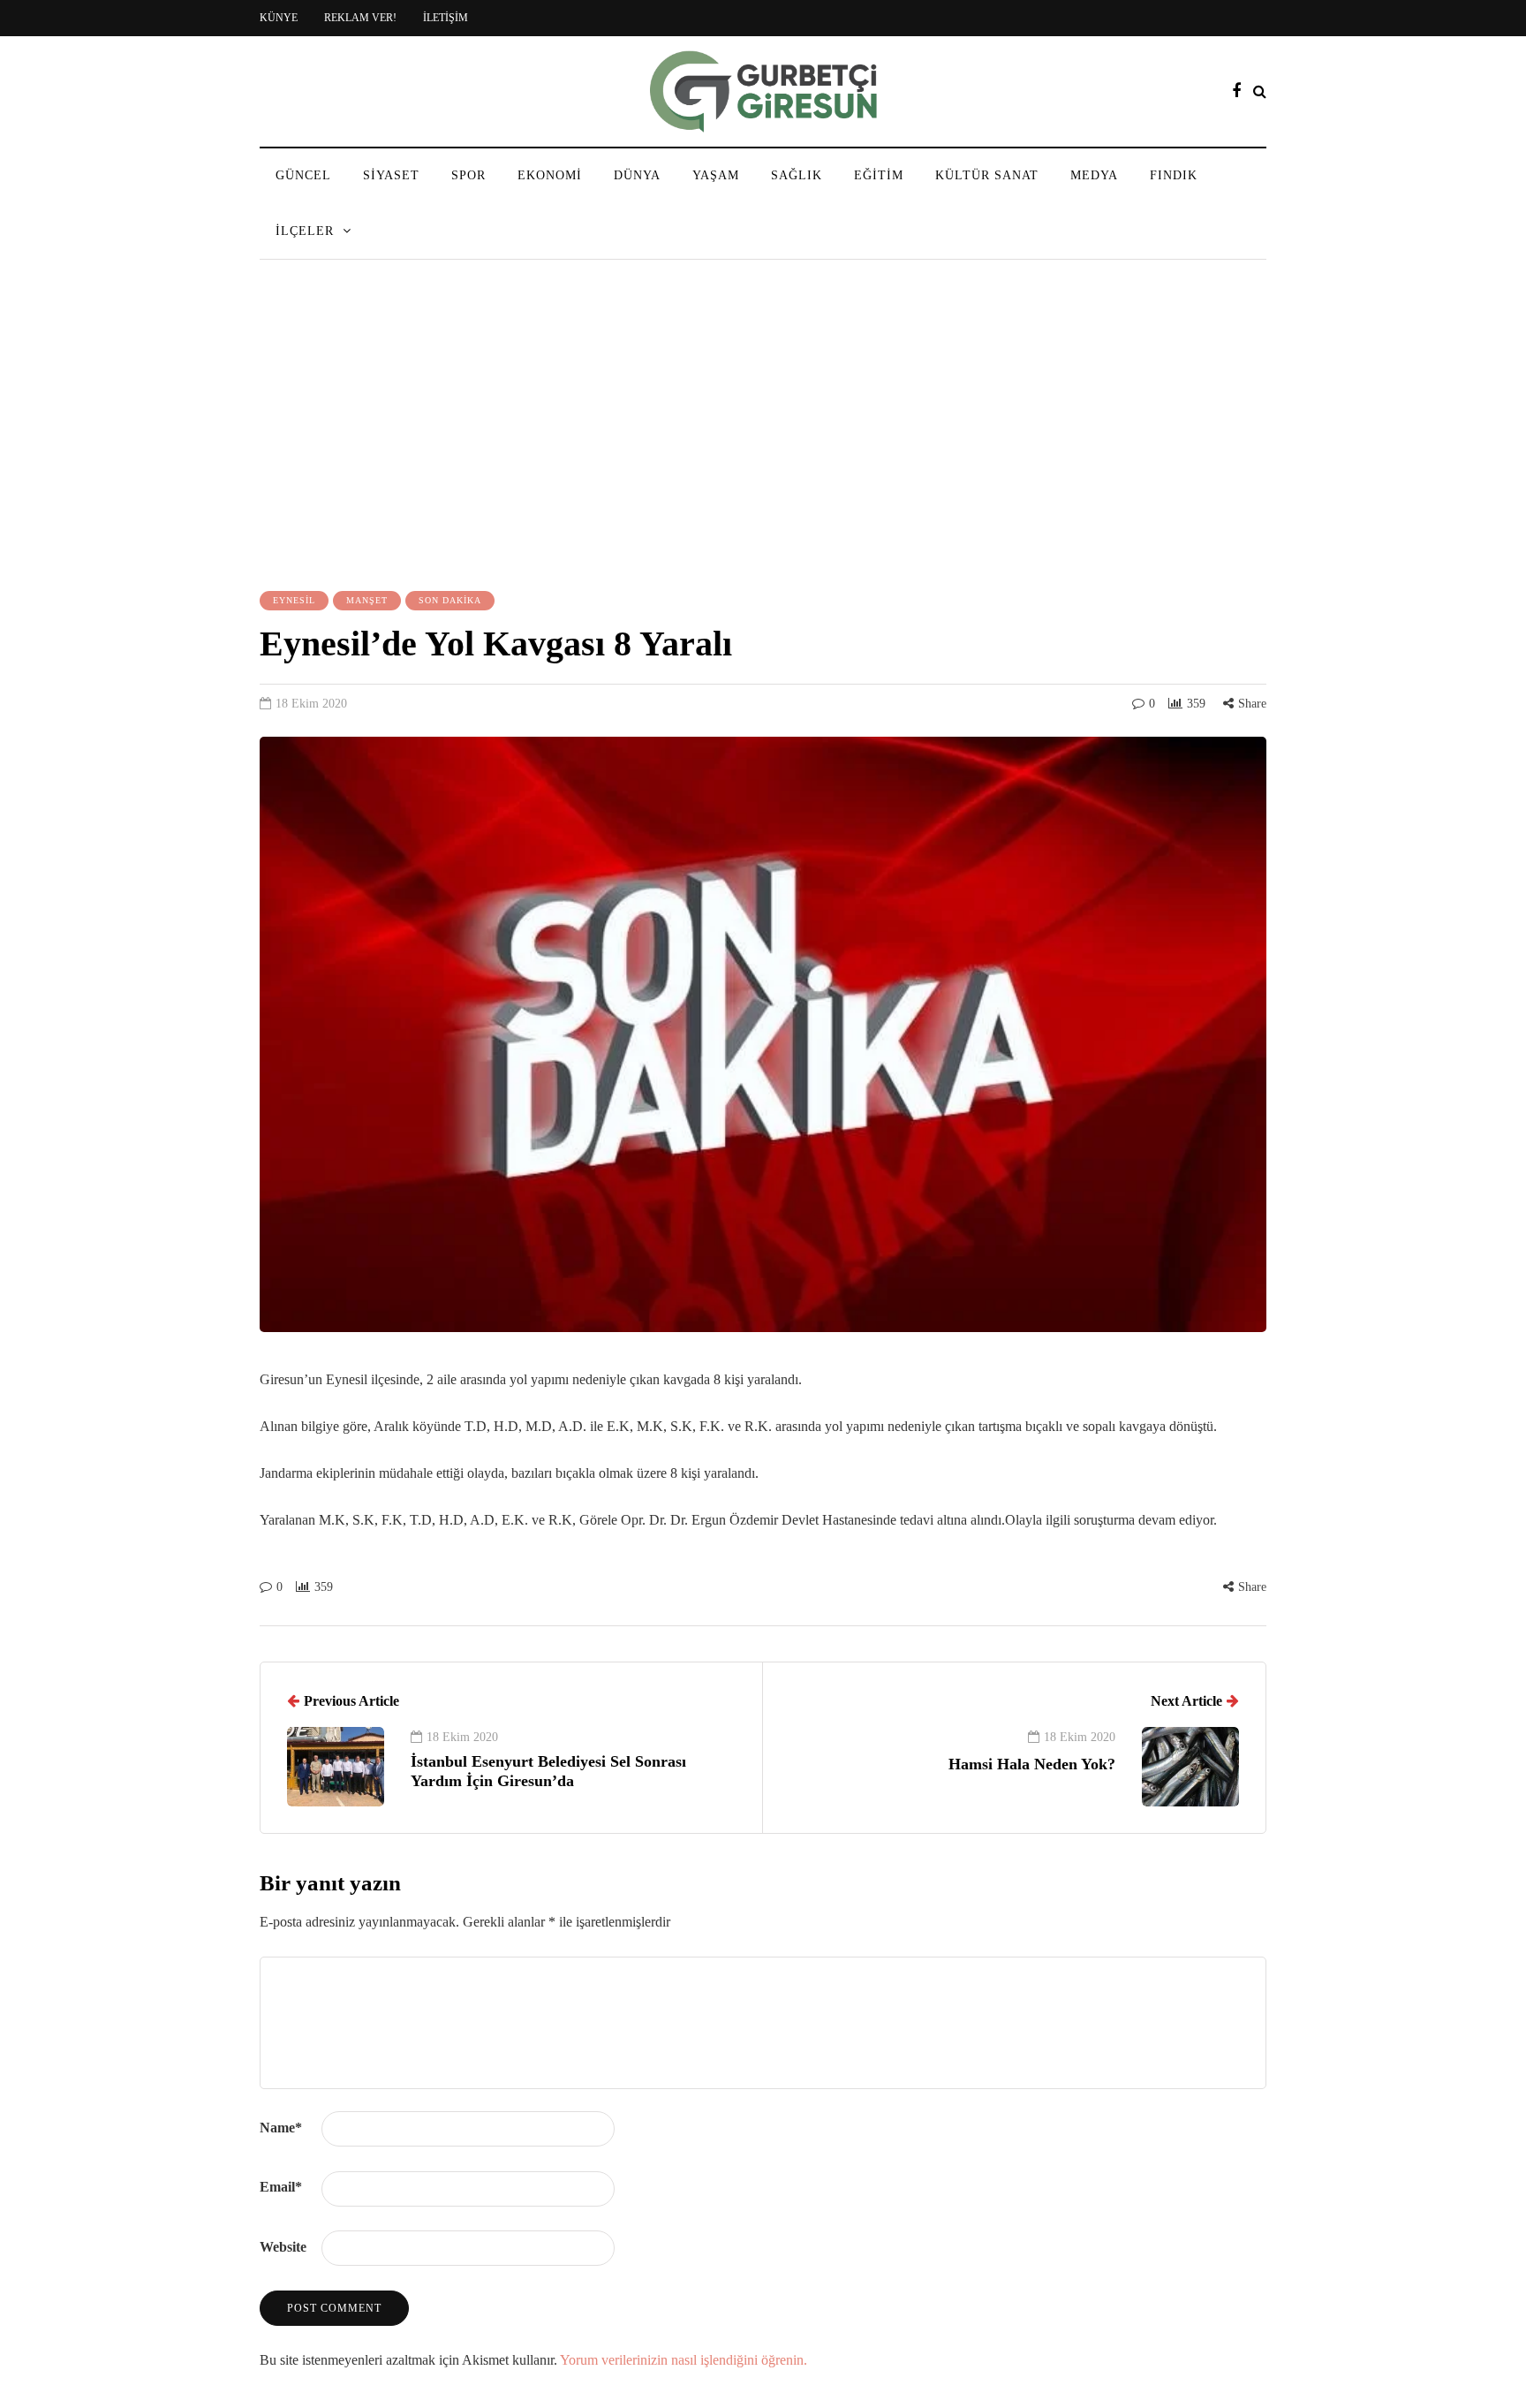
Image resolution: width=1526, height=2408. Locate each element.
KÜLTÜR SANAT (987, 175)
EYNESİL (294, 600)
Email (281, 2187)
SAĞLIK (797, 175)
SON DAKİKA (450, 600)
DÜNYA (637, 175)
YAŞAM (716, 175)
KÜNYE (279, 18)
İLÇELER (305, 231)
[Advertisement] (763, 428)
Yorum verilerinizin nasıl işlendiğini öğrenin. (684, 2360)
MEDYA (1094, 175)
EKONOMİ (550, 175)
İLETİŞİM (446, 18)
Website (283, 2247)
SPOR (468, 175)
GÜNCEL (303, 175)
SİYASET (391, 175)
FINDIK (1174, 175)
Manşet (367, 600)
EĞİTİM (879, 175)
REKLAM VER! (360, 18)
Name (281, 2128)
